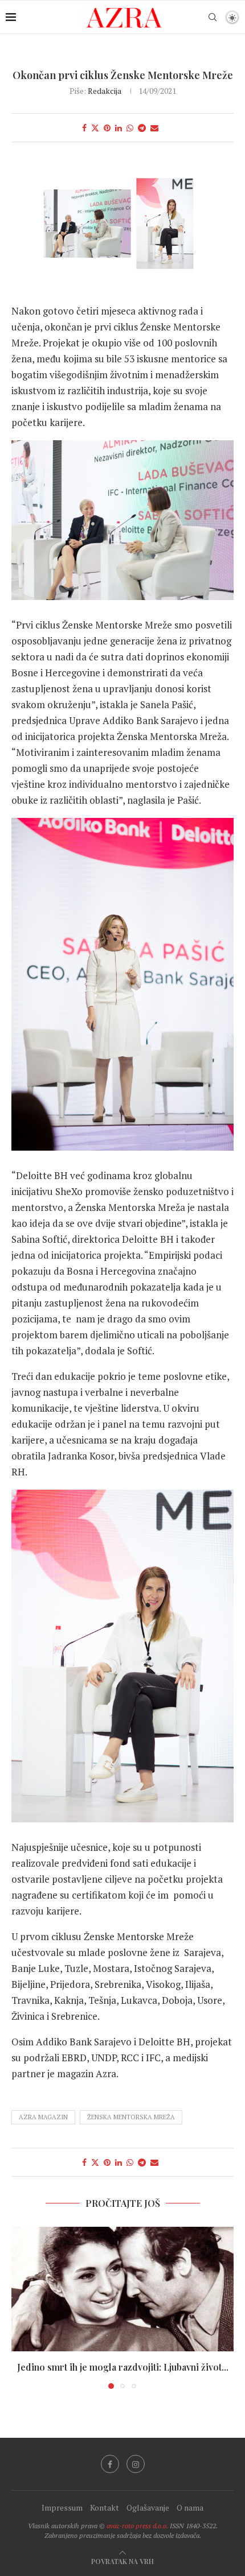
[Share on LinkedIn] (119, 128)
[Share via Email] (154, 128)
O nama (190, 2507)
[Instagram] (136, 2464)
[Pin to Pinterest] (107, 128)
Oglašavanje (148, 2507)
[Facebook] (110, 2464)
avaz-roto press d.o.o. (137, 2526)
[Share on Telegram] (142, 128)
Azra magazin (43, 2117)
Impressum (62, 2507)
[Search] (213, 17)
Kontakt (105, 2507)
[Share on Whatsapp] (130, 128)
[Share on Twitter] (95, 128)
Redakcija (105, 91)
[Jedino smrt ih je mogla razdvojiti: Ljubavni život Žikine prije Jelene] (122, 2289)
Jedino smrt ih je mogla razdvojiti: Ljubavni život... (123, 2367)
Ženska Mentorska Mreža (131, 2117)
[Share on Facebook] (84, 128)
